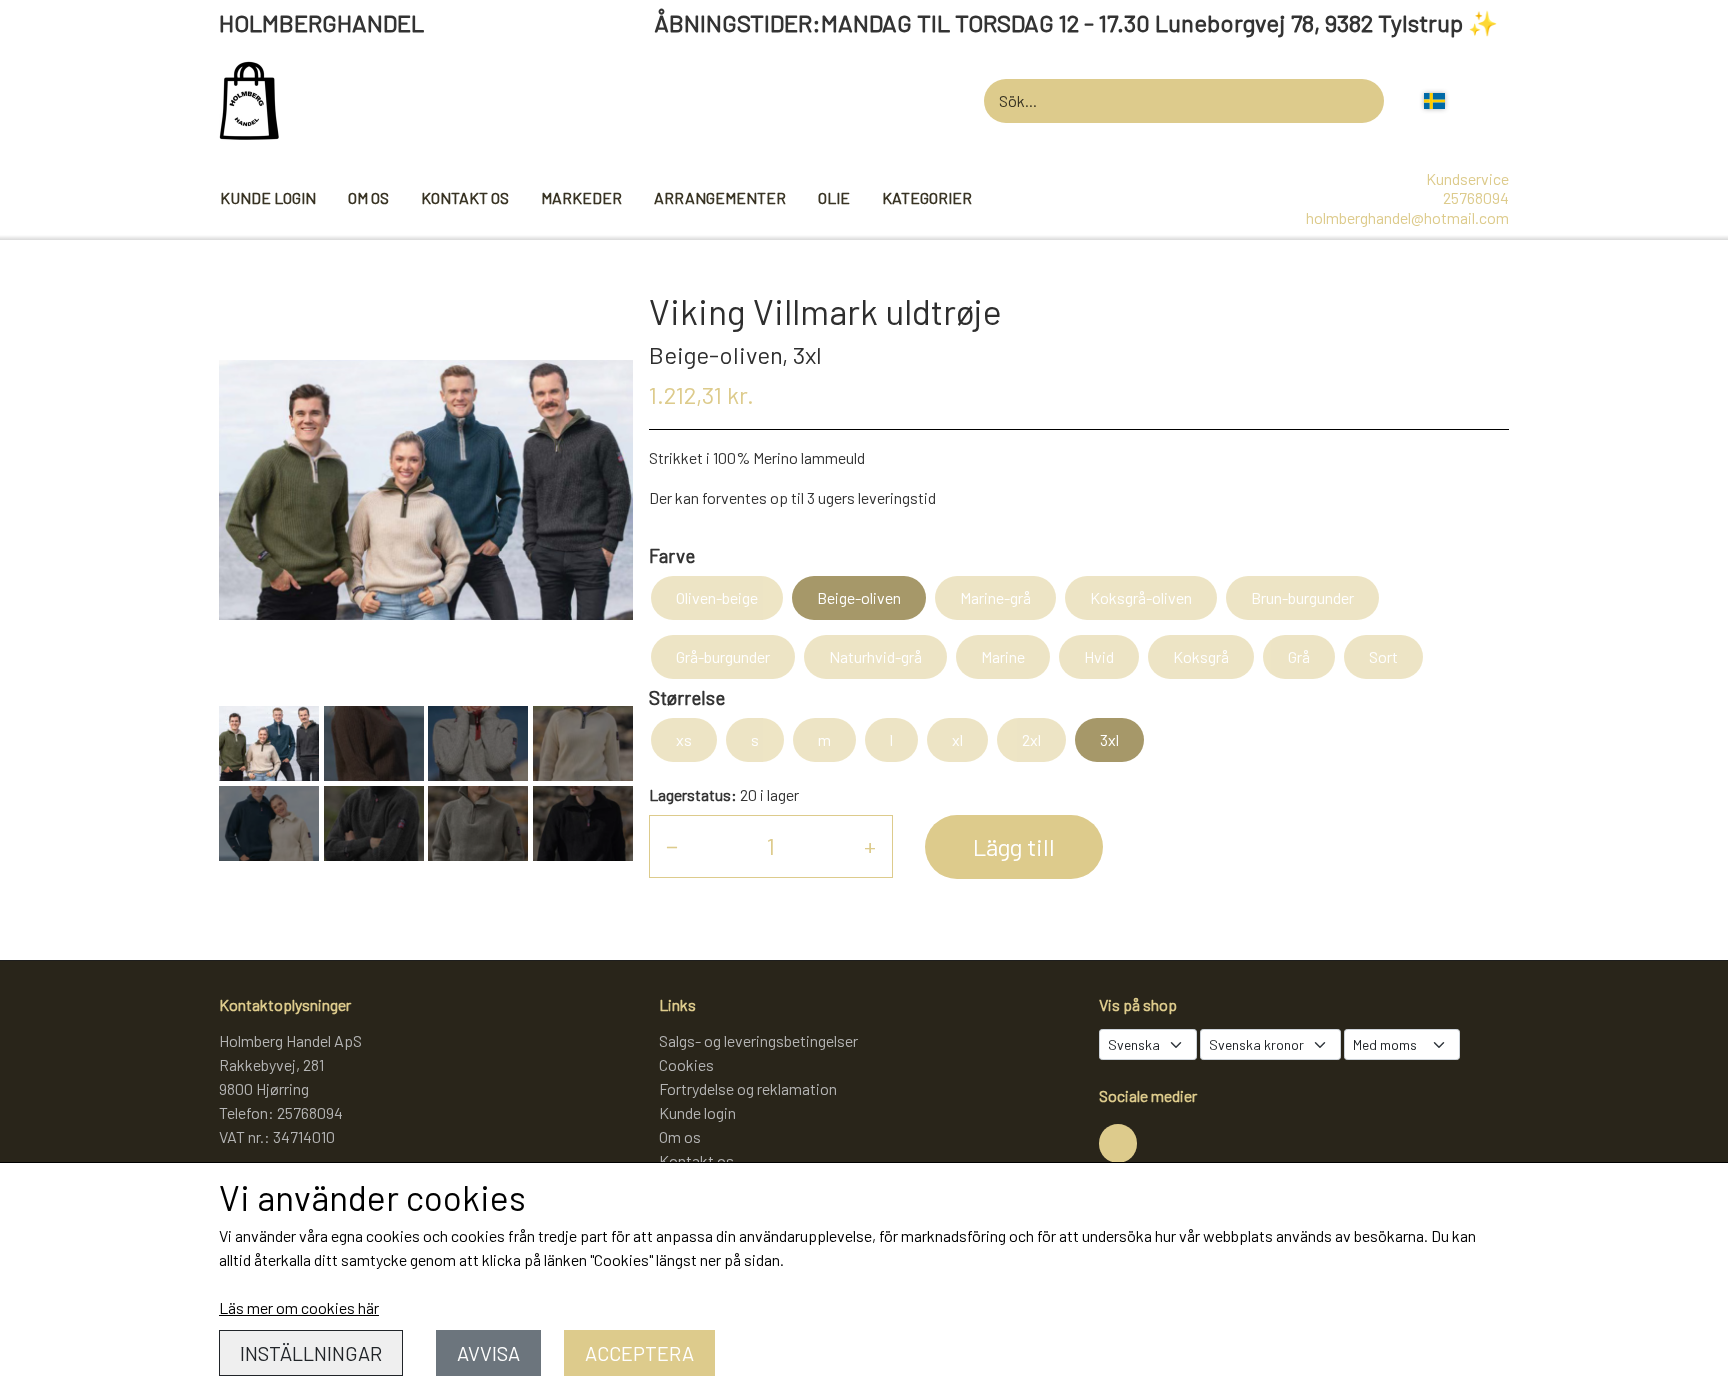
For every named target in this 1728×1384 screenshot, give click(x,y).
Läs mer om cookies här (299, 1307)
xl (957, 739)
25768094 (1476, 197)
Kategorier (927, 197)
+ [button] (870, 845)
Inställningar (311, 1353)
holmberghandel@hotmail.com (1407, 217)
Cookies (686, 1064)
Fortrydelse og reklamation (748, 1088)
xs (684, 739)
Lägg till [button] (1014, 846)
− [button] (672, 845)
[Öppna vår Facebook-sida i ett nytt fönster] (1118, 1143)
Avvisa (488, 1353)
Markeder (581, 197)
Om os (368, 197)
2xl (1031, 739)
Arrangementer (720, 197)
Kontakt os (465, 197)
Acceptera (639, 1353)
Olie (834, 197)
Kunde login (268, 197)
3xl (1109, 739)
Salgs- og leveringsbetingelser (758, 1040)
